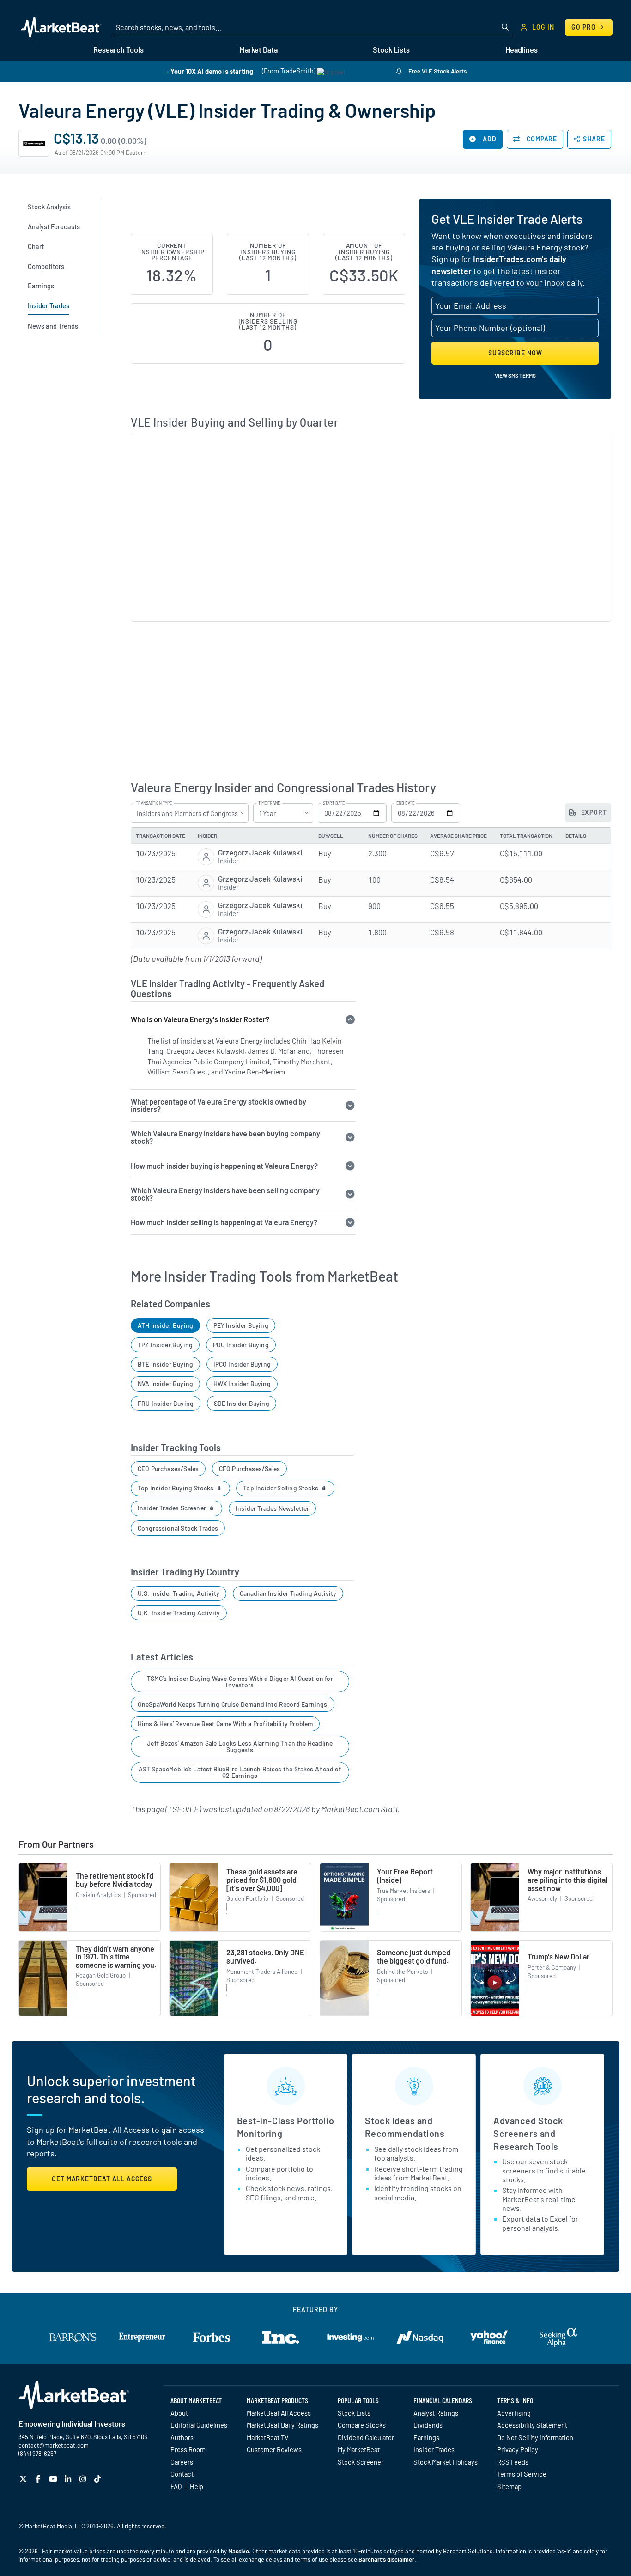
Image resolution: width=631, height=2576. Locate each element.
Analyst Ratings (436, 2413)
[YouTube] (54, 2479)
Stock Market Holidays (446, 2462)
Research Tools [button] (118, 50)
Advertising (514, 2413)
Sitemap (509, 2486)
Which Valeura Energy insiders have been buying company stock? (225, 1137)
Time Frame (269, 803)
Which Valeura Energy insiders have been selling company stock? (225, 1194)
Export (593, 812)
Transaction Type (154, 803)
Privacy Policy (518, 2449)
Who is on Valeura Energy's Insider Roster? (200, 1019)
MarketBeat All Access (279, 2413)
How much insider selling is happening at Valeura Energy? (224, 1222)
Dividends (428, 2425)
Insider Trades (434, 2449)
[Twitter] (24, 2479)
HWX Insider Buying (242, 1383)
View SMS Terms (515, 375)
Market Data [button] (258, 50)
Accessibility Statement (532, 2425)
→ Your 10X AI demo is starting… (211, 71)
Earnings (426, 2437)
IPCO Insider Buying (242, 1364)
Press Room (188, 2449)
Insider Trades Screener (173, 1508)
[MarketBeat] (61, 27)
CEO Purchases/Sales (168, 1468)
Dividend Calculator (366, 2437)
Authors (182, 2437)
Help (197, 2486)
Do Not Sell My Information (535, 2437)
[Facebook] (39, 2479)
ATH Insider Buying (165, 1325)
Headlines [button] (522, 50)
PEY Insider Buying (241, 1325)
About (179, 2413)
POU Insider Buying (241, 1345)
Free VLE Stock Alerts (437, 71)
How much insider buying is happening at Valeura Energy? (224, 1166)
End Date (405, 803)
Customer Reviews (274, 2449)
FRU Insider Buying (166, 1403)
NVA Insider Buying (165, 1383)
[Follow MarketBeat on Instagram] (84, 2479)
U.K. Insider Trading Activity (179, 1613)
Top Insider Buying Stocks (176, 1488)
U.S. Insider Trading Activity (179, 1593)
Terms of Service (522, 2474)
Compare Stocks (362, 2425)
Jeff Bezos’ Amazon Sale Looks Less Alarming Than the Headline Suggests (240, 1746)
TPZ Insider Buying (165, 1345)
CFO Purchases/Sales (249, 1468)
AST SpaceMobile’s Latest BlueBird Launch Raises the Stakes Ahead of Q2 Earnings (240, 1772)
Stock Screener (361, 2462)
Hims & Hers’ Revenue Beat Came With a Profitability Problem (225, 1724)
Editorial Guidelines (199, 2425)
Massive (239, 2551)
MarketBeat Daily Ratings (282, 2425)
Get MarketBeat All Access (102, 2179)
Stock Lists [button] (391, 50)
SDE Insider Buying (242, 1403)
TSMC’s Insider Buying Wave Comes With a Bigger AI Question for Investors (240, 1682)
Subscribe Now (515, 353)
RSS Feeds (513, 2462)
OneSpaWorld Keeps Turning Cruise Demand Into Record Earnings (233, 1704)
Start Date (334, 803)
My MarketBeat (359, 2449)
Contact (182, 2474)
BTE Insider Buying (165, 1364)
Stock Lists (354, 2413)
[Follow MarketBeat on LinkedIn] (69, 2479)
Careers (182, 2462)
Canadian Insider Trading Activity (288, 1593)
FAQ (176, 2486)
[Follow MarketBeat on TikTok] (99, 2479)
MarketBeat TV (268, 2437)
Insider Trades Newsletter (273, 1508)
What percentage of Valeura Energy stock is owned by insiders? (218, 1105)
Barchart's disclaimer (386, 2559)
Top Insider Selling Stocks (281, 1488)
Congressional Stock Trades (178, 1528)
